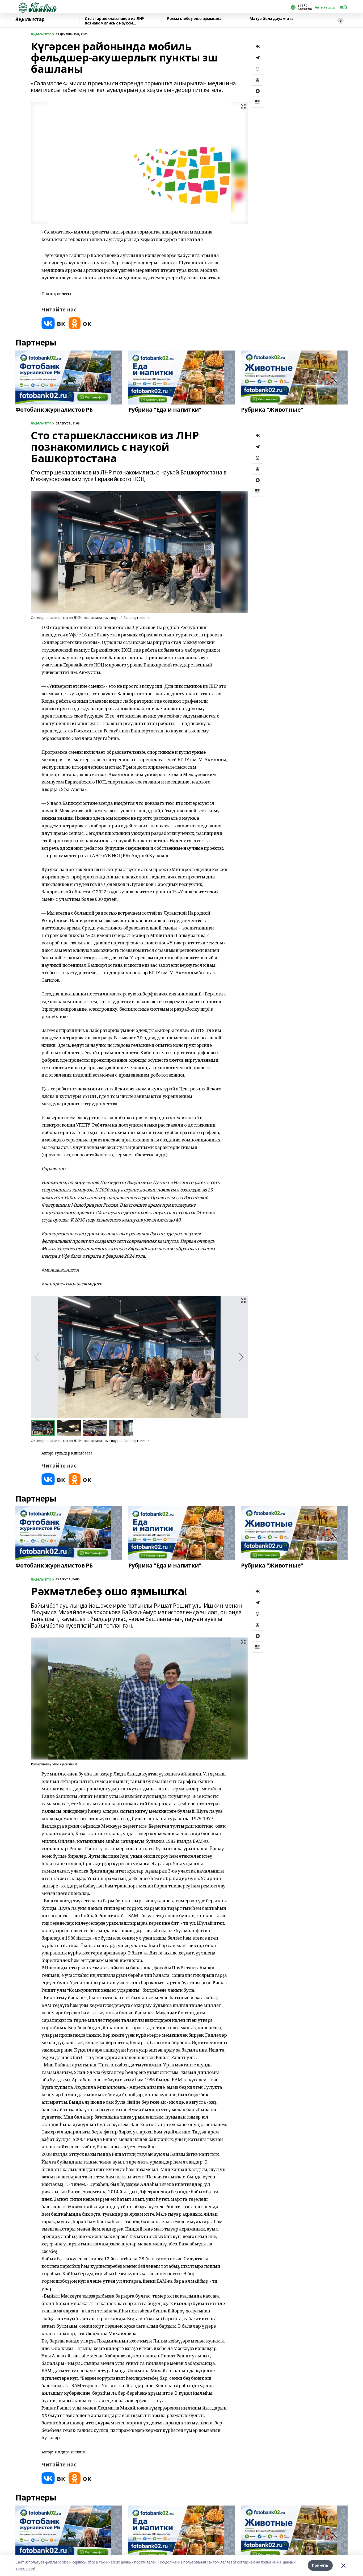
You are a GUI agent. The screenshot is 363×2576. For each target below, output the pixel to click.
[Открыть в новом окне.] (53, 323)
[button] (241, 1357)
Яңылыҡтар (30, 19)
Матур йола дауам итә (272, 19)
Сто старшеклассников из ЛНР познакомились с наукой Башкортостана (114, 21)
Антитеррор (325, 7)
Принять (320, 2565)
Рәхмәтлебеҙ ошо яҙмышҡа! (195, 19)
